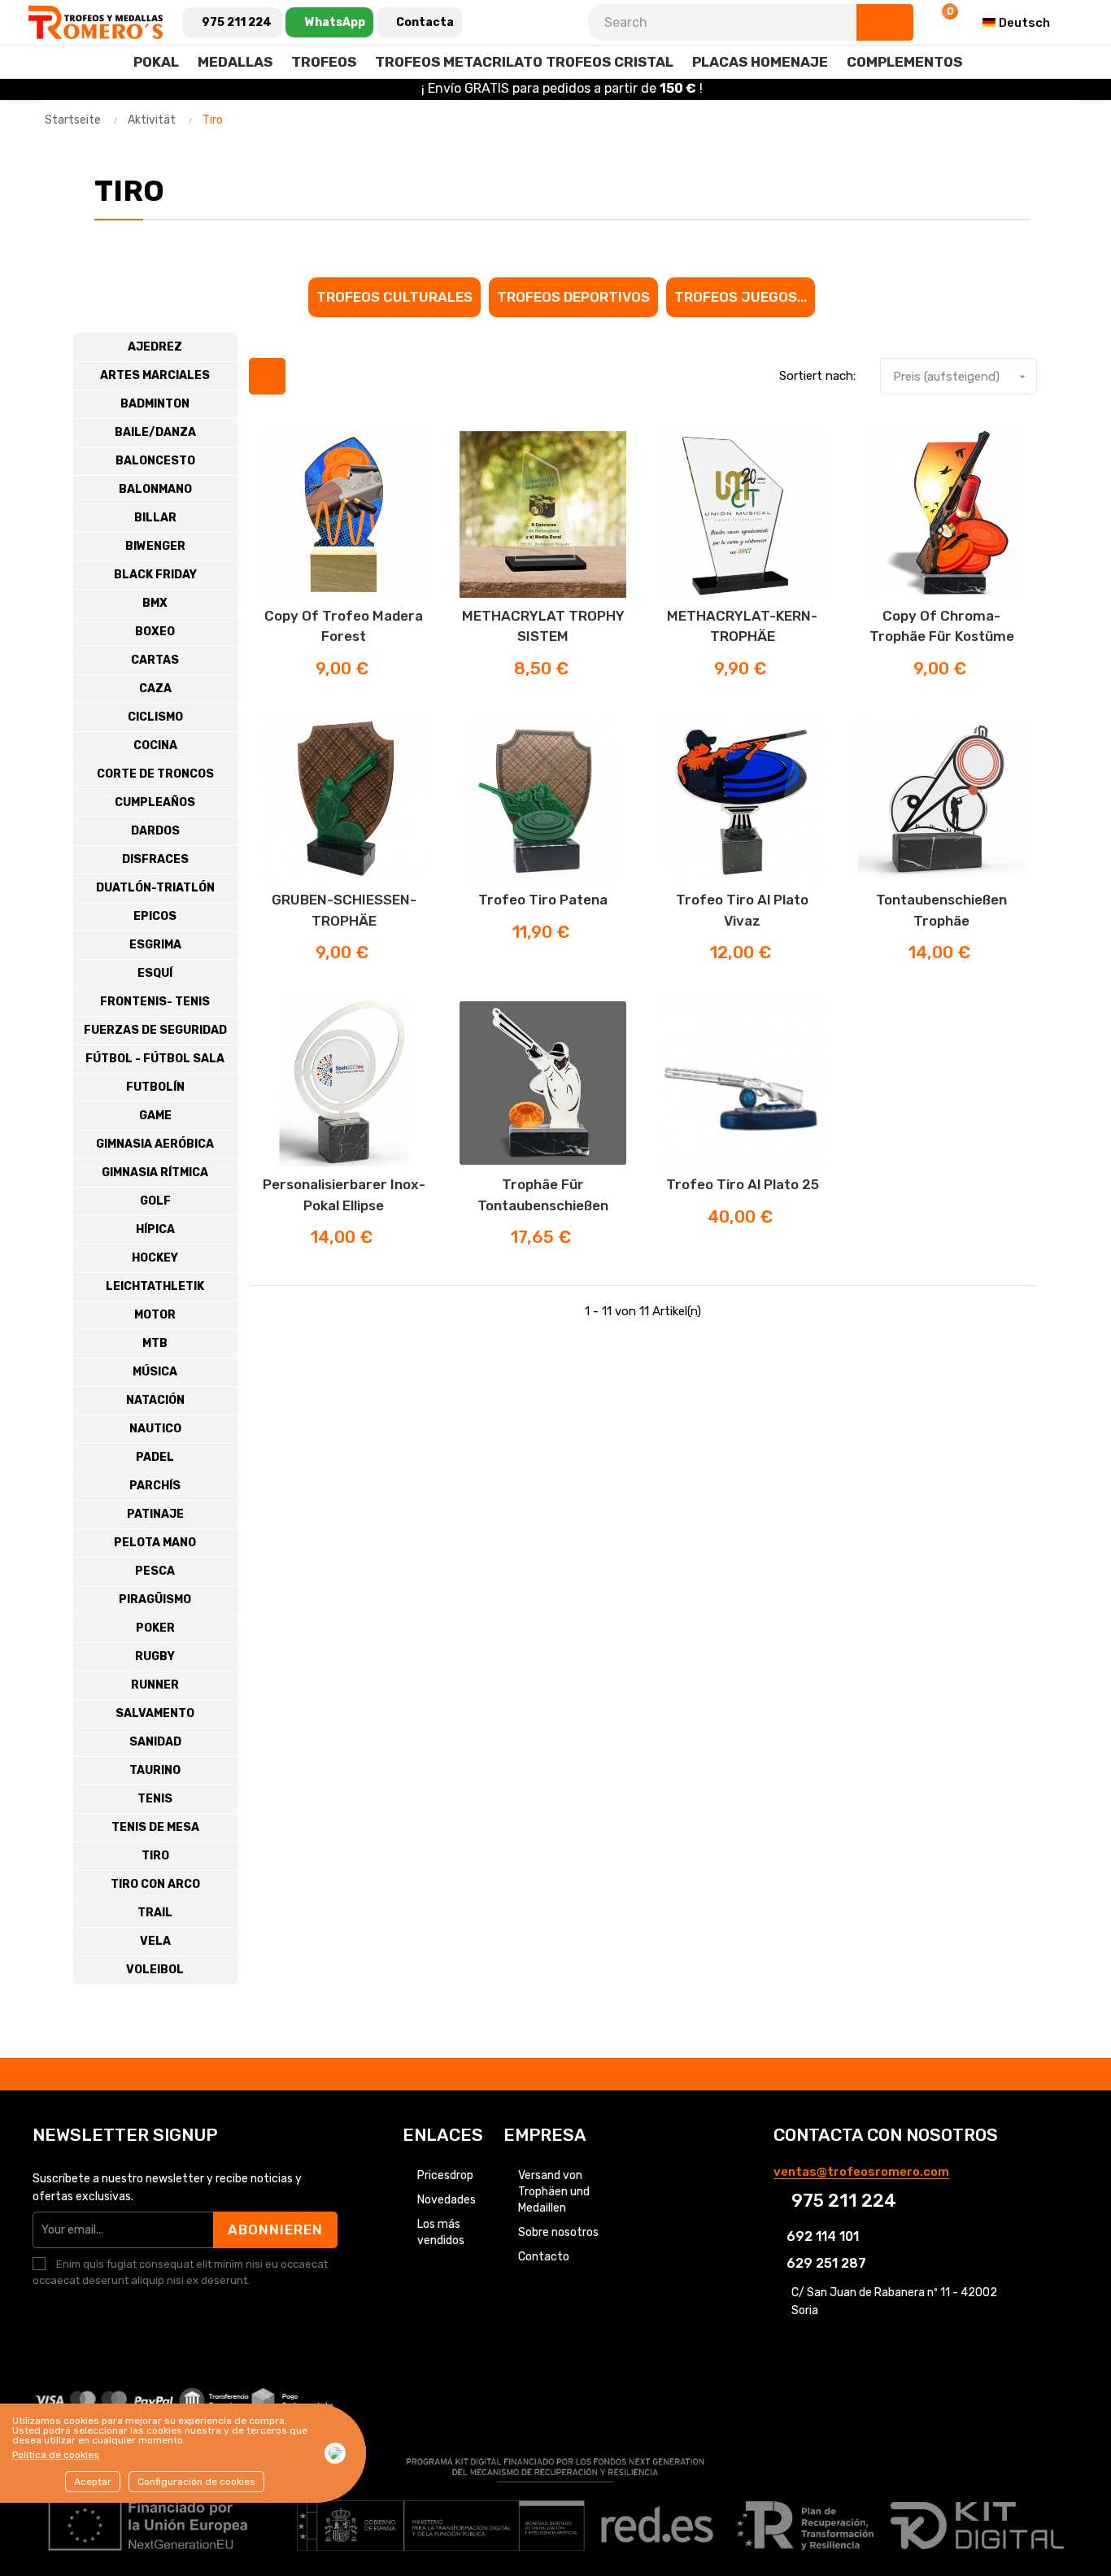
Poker (155, 1628)
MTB (155, 1343)
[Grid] (267, 376)
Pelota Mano (155, 1543)
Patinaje (155, 1514)
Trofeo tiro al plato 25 (743, 1184)
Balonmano (155, 489)
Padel (155, 1457)
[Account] (901, 23)
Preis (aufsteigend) (961, 377)
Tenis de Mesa (155, 1827)
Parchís (155, 1486)
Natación (155, 1400)
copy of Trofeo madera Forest (344, 626)
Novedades (447, 2200)
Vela (155, 1941)
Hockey (155, 1258)
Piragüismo (155, 1600)
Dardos (155, 831)
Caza (155, 689)
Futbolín (155, 1087)
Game (155, 1116)
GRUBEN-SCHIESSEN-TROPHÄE (344, 910)
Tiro (155, 1856)
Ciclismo (155, 717)
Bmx (155, 603)
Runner (155, 1685)
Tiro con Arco (155, 1884)
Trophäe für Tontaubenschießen (543, 1195)
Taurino (155, 1770)
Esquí (155, 973)
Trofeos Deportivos (573, 297)
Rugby (155, 1656)
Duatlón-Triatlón (155, 888)
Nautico (155, 1429)
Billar (155, 518)
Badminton (155, 404)
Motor (155, 1315)
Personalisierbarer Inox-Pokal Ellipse (344, 1195)
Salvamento (155, 1713)
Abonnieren (275, 2229)
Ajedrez (155, 347)
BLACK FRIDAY (155, 575)
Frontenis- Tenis (155, 1002)
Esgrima (155, 945)
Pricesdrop (445, 2175)
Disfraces (155, 859)
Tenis (155, 1799)
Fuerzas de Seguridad (155, 1030)
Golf (155, 1201)
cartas (155, 660)
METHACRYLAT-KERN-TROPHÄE (742, 626)
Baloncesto (155, 461)
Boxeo (155, 632)
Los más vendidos (441, 2232)
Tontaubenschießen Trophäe (941, 910)
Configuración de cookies (196, 2482)
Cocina (155, 745)
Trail (155, 1913)
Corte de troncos (155, 774)
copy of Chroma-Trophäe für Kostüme (942, 626)
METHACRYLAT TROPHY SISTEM (543, 626)
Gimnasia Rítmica (155, 1172)
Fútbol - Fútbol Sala (155, 1059)
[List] (308, 376)
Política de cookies (56, 2455)
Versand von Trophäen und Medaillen (554, 2192)
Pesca (155, 1571)
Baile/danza (155, 432)
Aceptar (93, 2482)
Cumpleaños (155, 802)
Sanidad (155, 1742)
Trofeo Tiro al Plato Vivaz (742, 910)
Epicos (155, 916)
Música (155, 1372)
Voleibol (155, 1970)
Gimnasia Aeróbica (155, 1144)
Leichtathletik (155, 1286)
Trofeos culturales (394, 297)
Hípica (155, 1229)
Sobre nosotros (558, 2232)
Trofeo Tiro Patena (543, 900)
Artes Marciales (155, 375)
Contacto (544, 2257)
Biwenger (155, 546)
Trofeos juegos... (741, 297)
